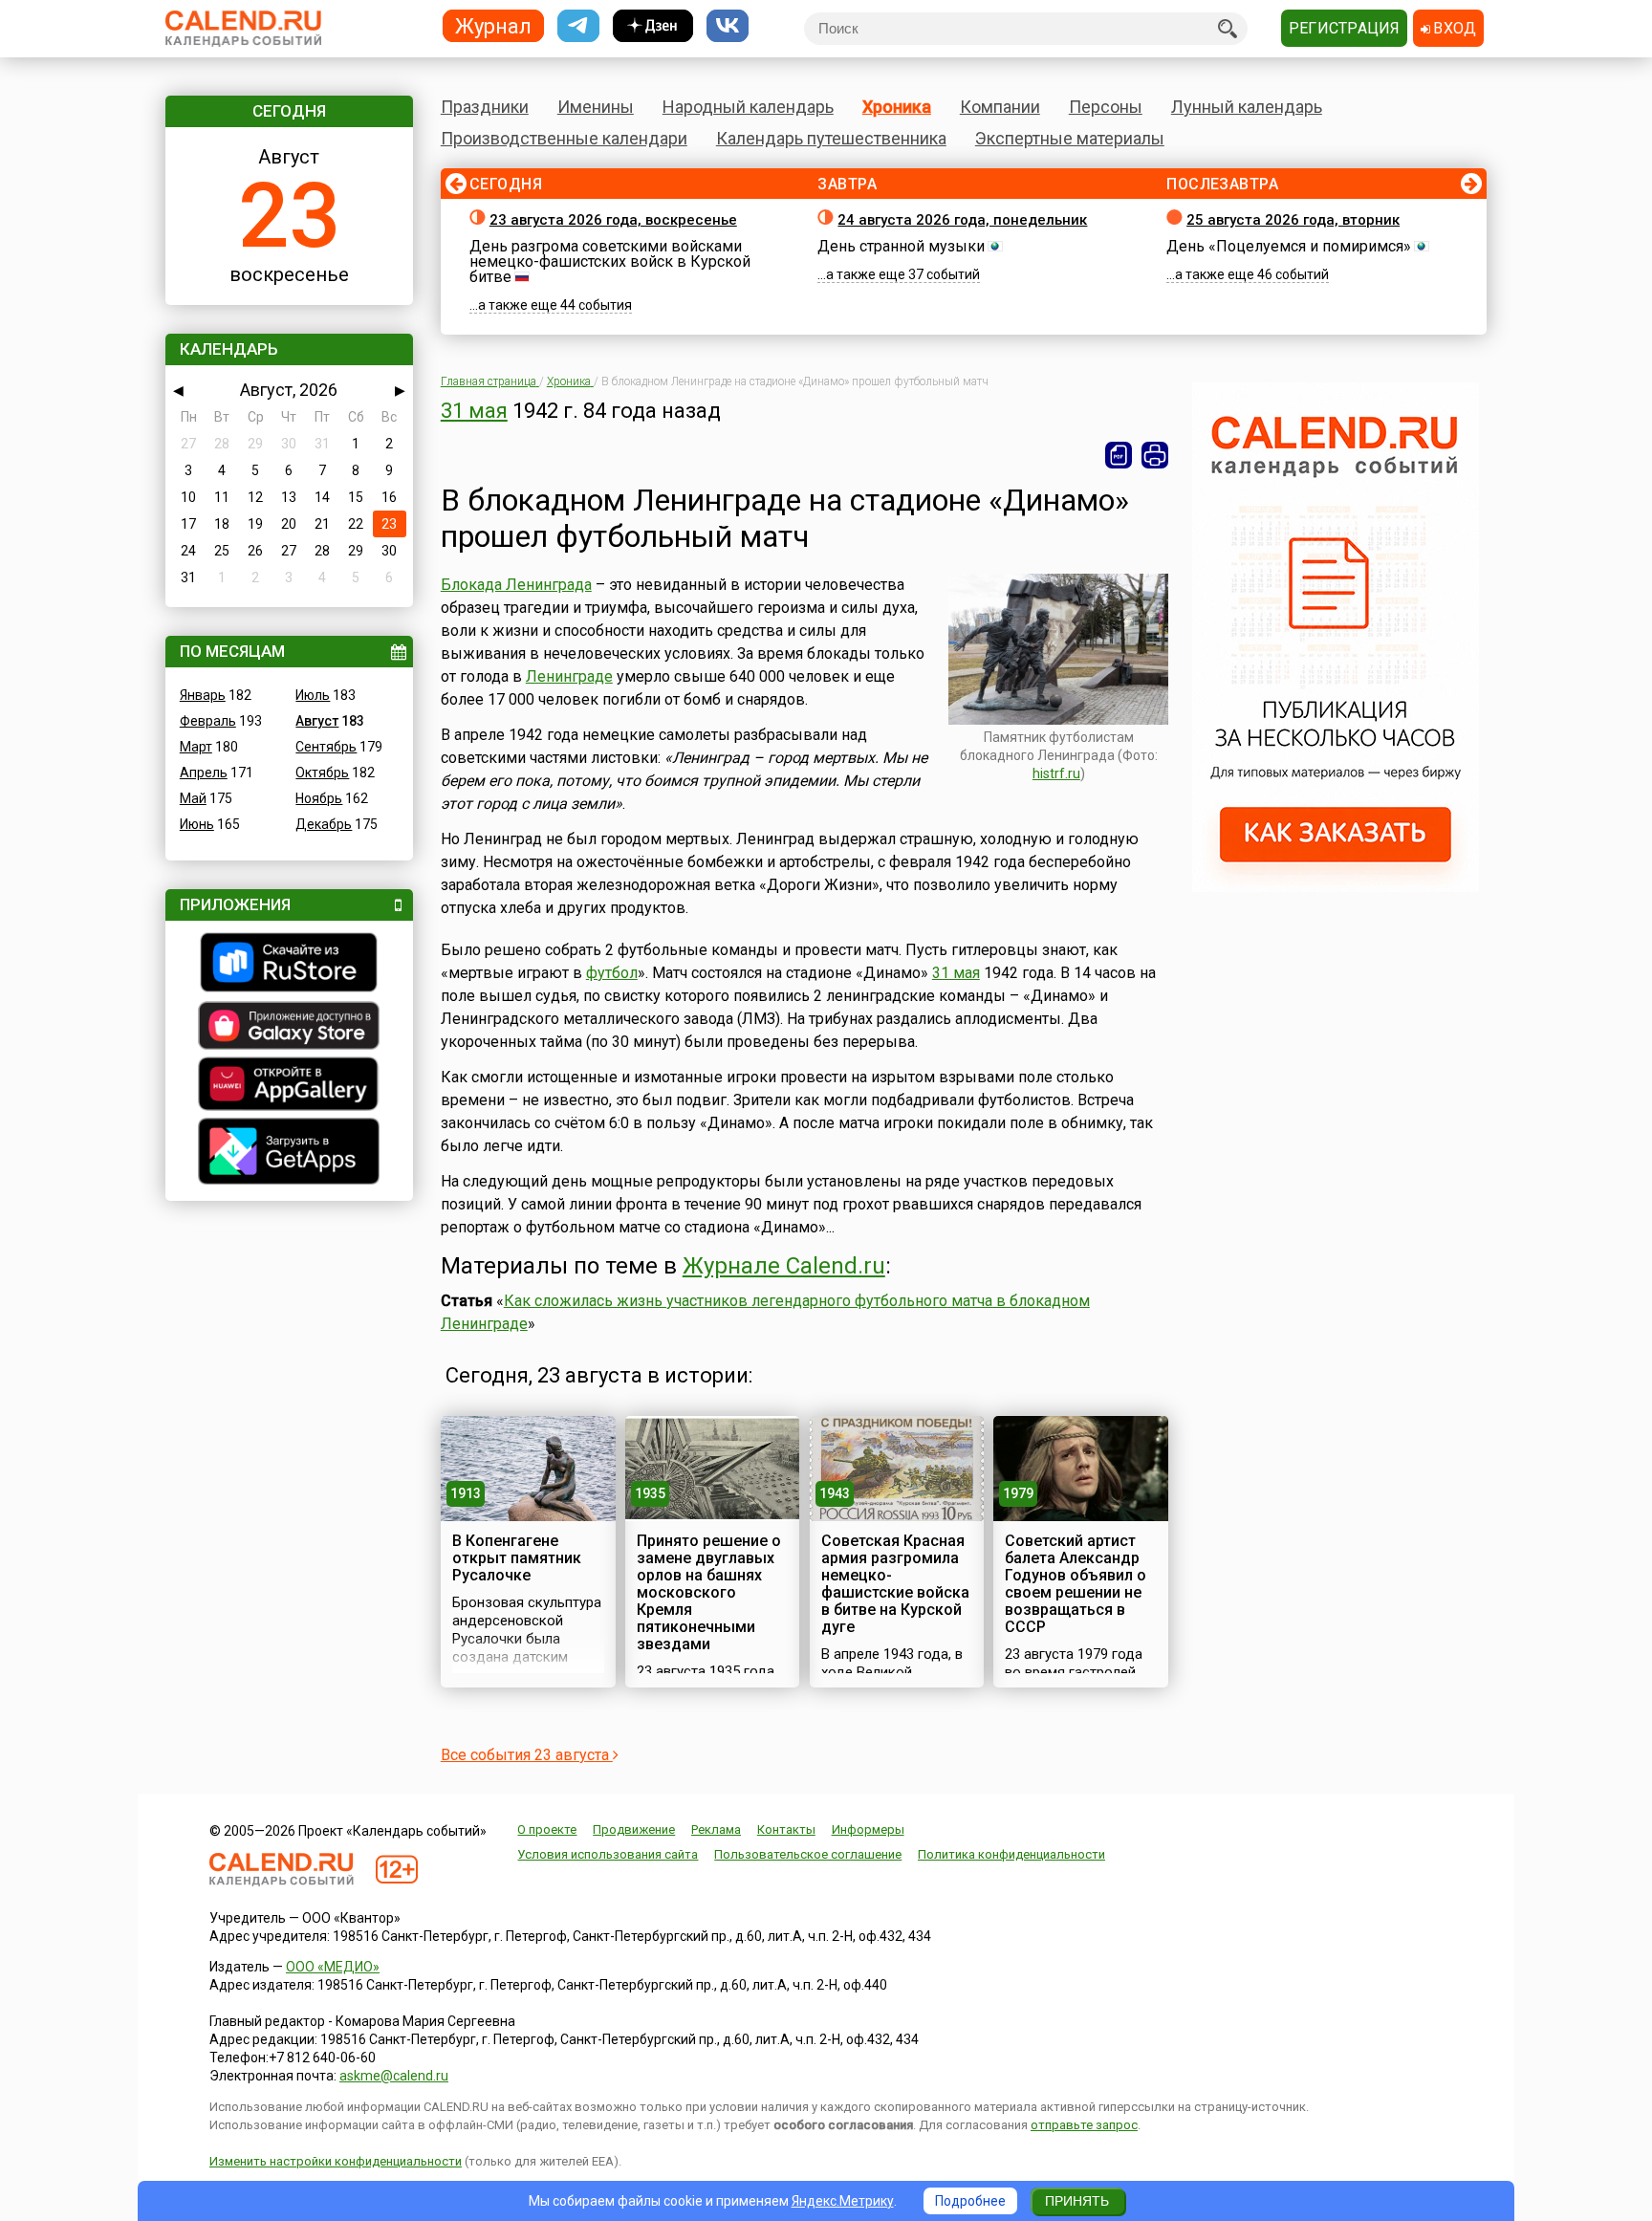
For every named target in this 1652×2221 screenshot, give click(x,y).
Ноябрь (319, 798)
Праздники (485, 107)
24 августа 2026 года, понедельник (962, 220)
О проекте (547, 1829)
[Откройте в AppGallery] (289, 1086)
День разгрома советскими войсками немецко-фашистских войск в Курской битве (610, 261)
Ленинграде (569, 676)
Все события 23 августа (527, 1755)
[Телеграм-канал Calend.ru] (578, 26)
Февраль (208, 721)
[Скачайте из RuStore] (289, 965)
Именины (596, 107)
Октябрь (322, 773)
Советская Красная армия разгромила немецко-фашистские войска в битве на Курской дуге (895, 1584)
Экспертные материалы (1070, 138)
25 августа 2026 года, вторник (1293, 220)
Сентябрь (326, 747)
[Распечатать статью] (1155, 455)
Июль (313, 695)
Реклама (716, 1829)
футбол (612, 973)
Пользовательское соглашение (808, 1854)
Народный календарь (748, 107)
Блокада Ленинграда (516, 585)
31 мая (474, 411)
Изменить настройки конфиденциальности (336, 2161)
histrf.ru (1056, 773)
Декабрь (324, 824)
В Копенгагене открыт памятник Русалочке (517, 1558)
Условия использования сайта (608, 1854)
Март (196, 747)
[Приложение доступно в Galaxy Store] (289, 1028)
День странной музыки (901, 246)
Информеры (868, 1829)
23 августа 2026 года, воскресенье (613, 220)
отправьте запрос (1084, 2125)
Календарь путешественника (831, 138)
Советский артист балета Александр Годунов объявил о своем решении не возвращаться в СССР (1076, 1584)
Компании (1000, 107)
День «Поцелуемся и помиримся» (1289, 246)
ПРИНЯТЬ (1077, 2201)
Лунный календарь (1247, 107)
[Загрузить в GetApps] (289, 1154)
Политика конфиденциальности (1011, 1854)
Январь (203, 695)
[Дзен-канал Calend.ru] (653, 26)
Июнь (197, 824)
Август (317, 721)
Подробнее (970, 2201)
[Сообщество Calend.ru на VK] (728, 26)
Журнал (493, 25)
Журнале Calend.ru (784, 1266)
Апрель (204, 773)
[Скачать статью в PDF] (1119, 455)
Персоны (1106, 107)
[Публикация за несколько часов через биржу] (1336, 887)
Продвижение (634, 1829)
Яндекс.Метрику (843, 2201)
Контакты (786, 1829)
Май (193, 798)
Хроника (897, 107)
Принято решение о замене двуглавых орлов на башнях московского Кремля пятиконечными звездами (709, 1592)
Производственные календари (564, 138)
